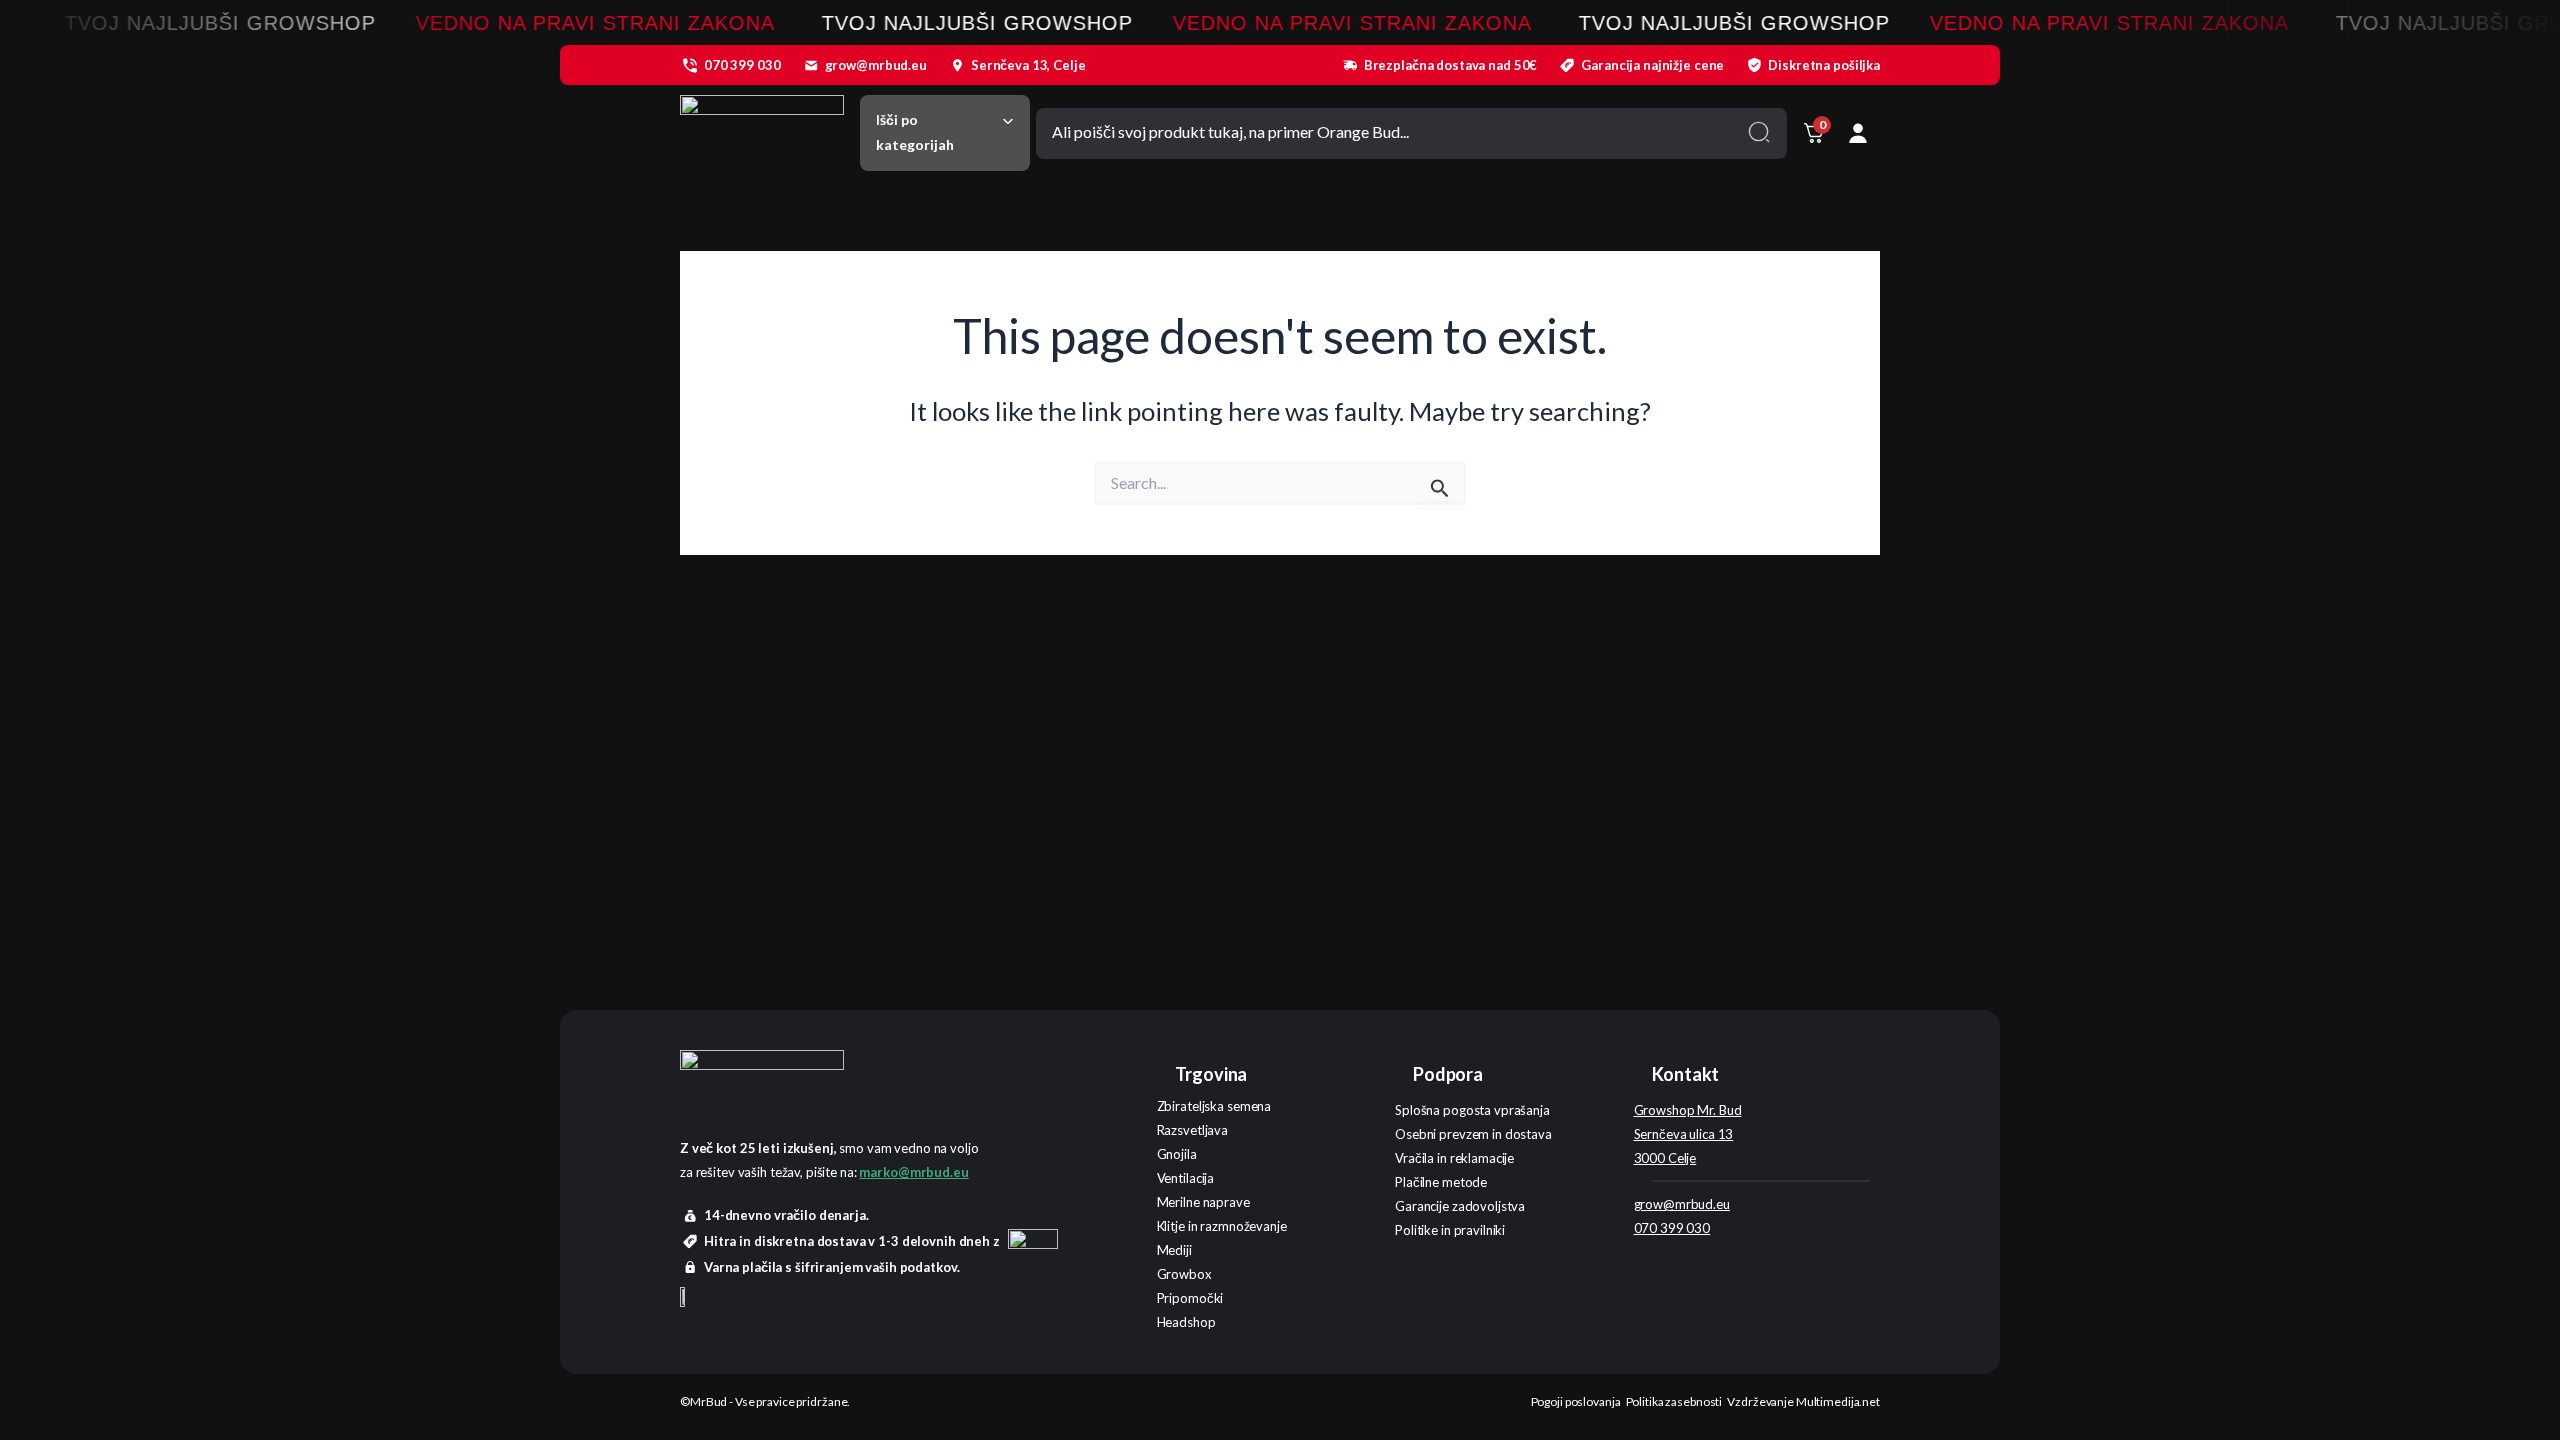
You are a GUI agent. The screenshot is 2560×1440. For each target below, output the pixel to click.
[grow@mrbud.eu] (811, 65)
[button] (945, 133)
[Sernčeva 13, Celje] (957, 65)
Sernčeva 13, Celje (1028, 65)
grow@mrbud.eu (876, 65)
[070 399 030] (690, 65)
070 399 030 (742, 65)
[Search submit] (1759, 132)
